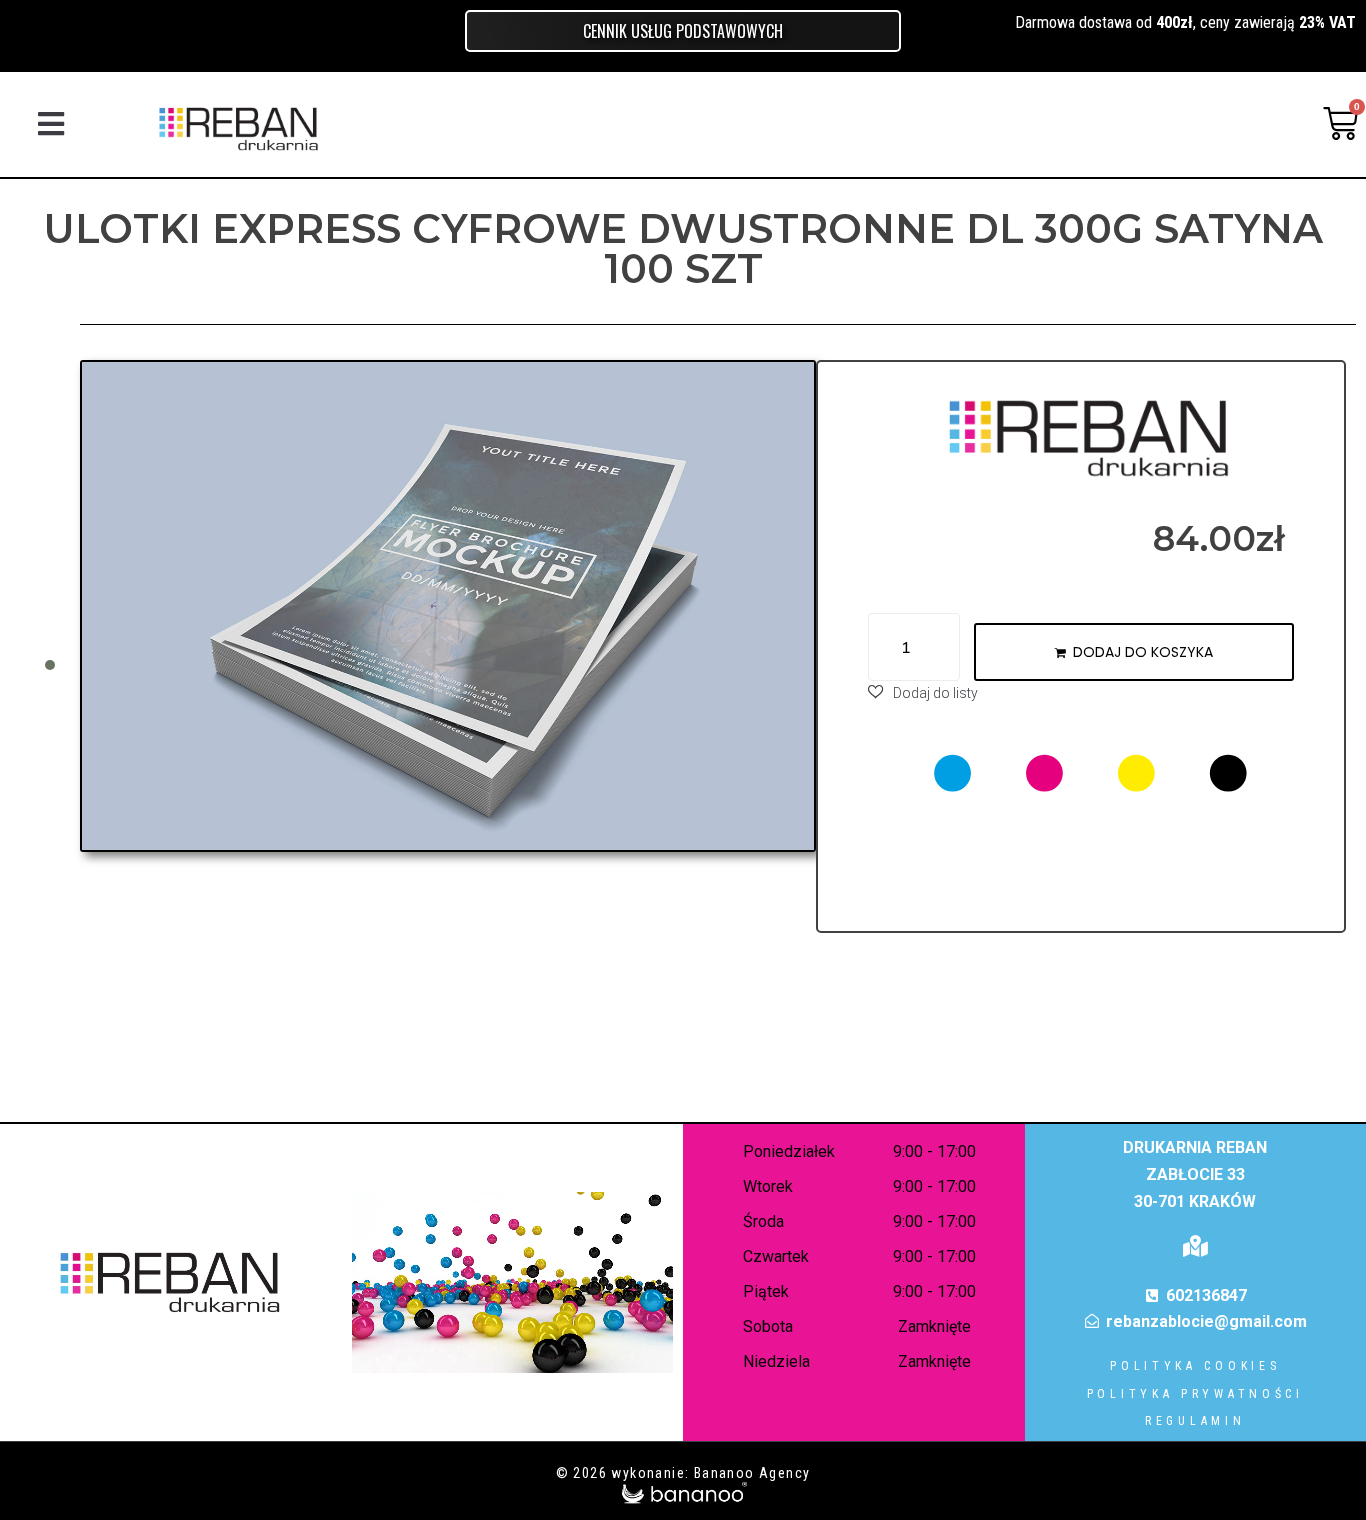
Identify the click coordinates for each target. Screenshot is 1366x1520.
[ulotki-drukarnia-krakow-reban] (448, 606)
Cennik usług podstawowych (683, 31)
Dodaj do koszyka (1143, 652)
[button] (50, 123)
